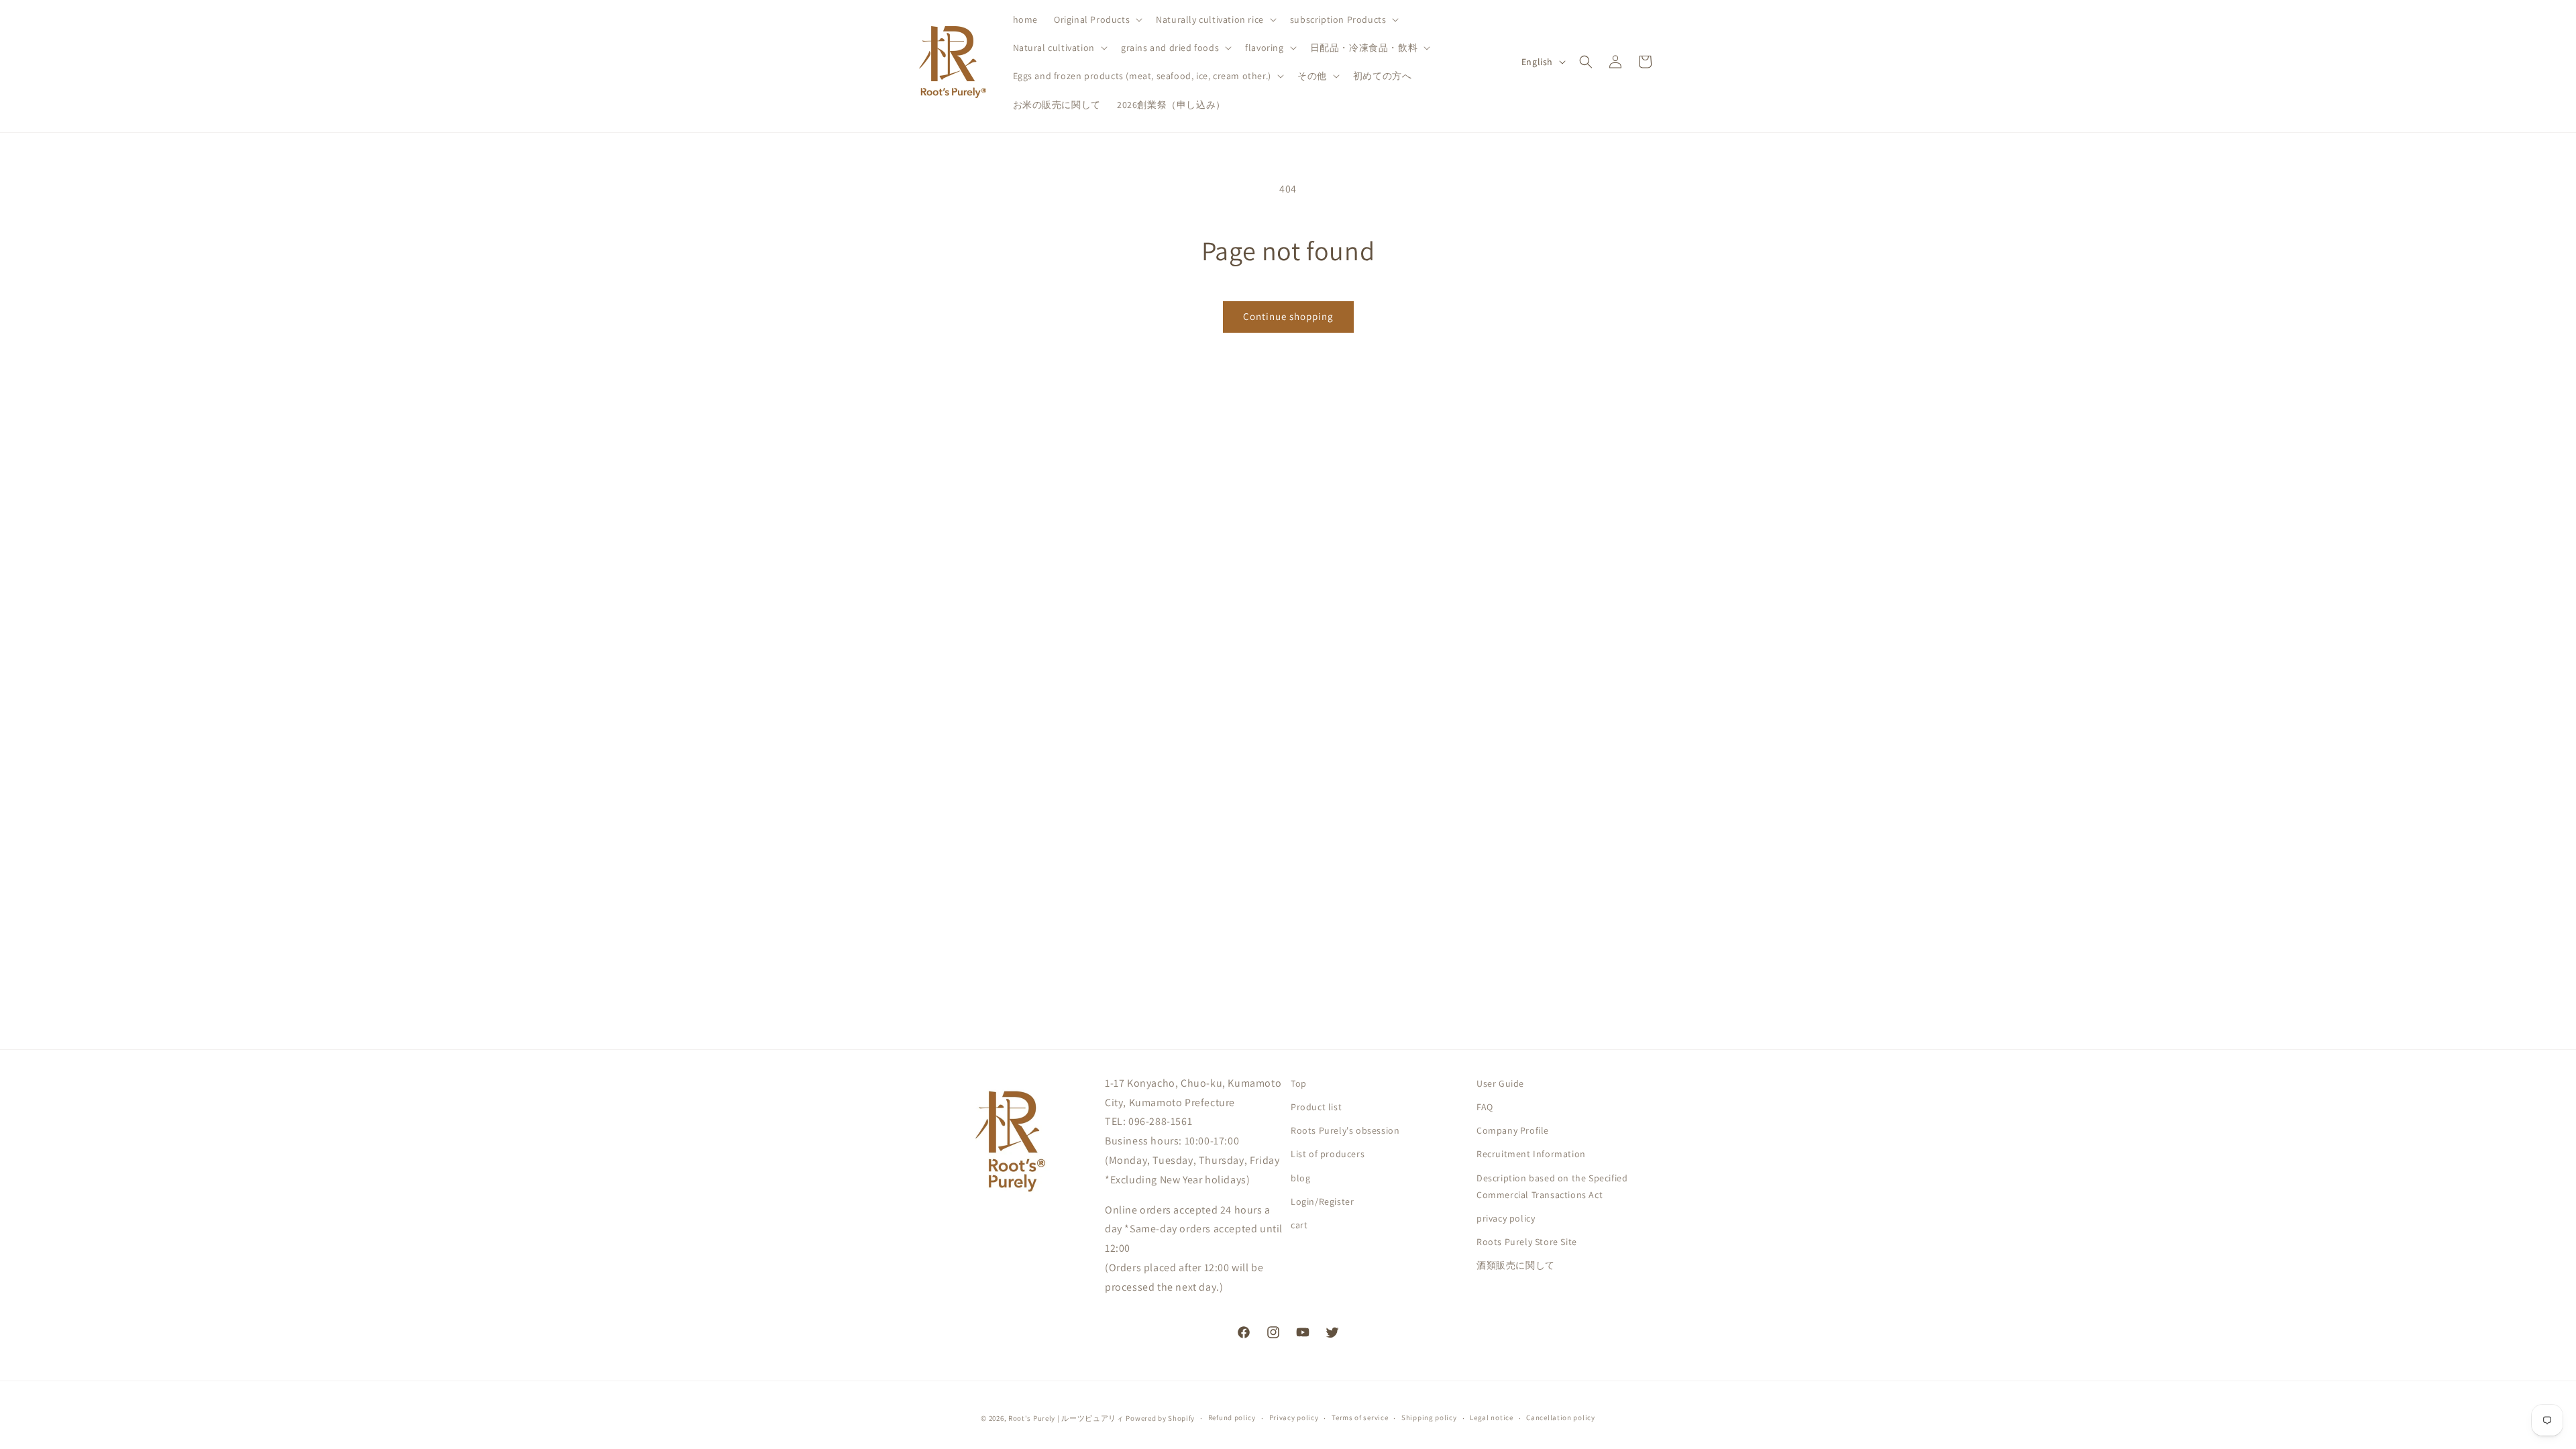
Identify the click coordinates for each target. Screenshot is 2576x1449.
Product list (1316, 1107)
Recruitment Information (1531, 1154)
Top (1299, 1083)
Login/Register (1322, 1201)
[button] (1097, 19)
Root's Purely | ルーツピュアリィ (1066, 1418)
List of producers (1328, 1154)
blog (1300, 1178)
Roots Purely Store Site (1527, 1242)
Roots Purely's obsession (1345, 1130)
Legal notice (1491, 1417)
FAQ (1485, 1107)
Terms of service (1360, 1417)
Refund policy (1232, 1417)
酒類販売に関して (1516, 1265)
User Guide (1500, 1083)
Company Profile (1513, 1130)
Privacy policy (1294, 1417)
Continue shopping (1288, 316)
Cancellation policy (1560, 1417)
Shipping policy (1429, 1417)
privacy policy (1506, 1218)
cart (1299, 1225)
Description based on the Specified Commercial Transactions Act (1552, 1186)
